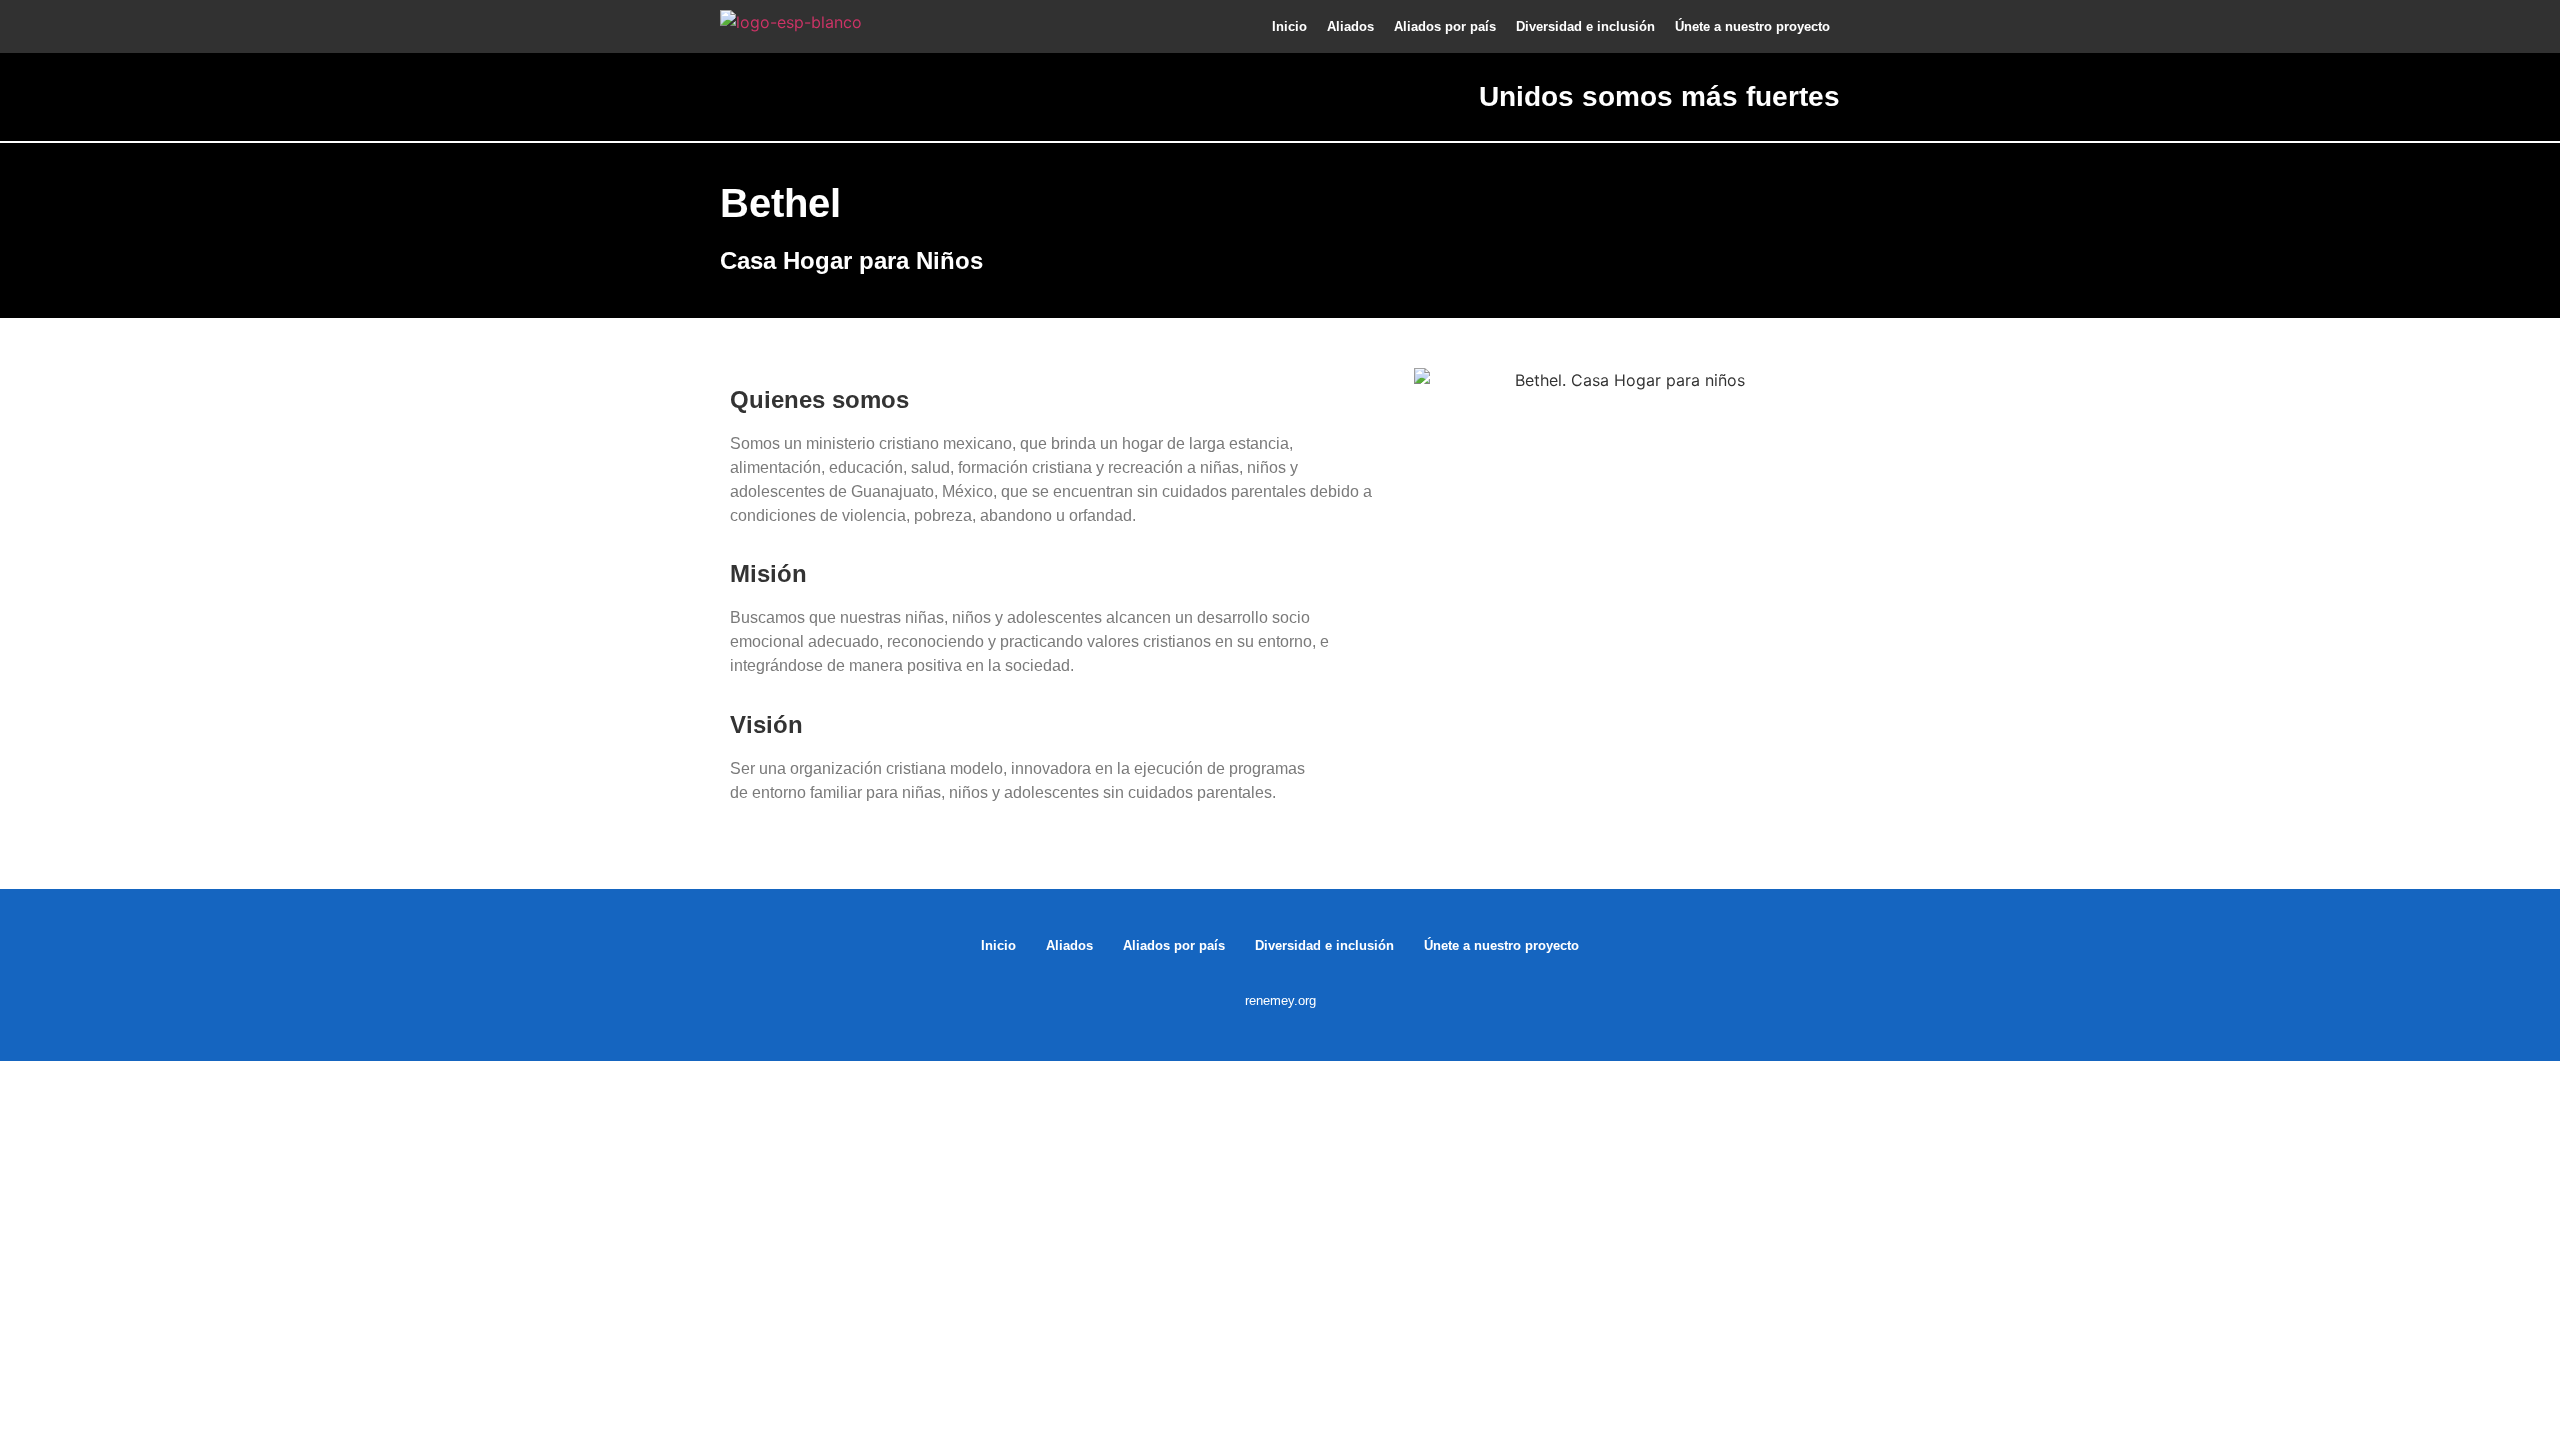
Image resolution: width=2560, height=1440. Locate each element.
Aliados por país (1445, 26)
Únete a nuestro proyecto (1752, 26)
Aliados (1350, 26)
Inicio (1289, 26)
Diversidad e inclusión (1585, 26)
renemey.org (1280, 1000)
